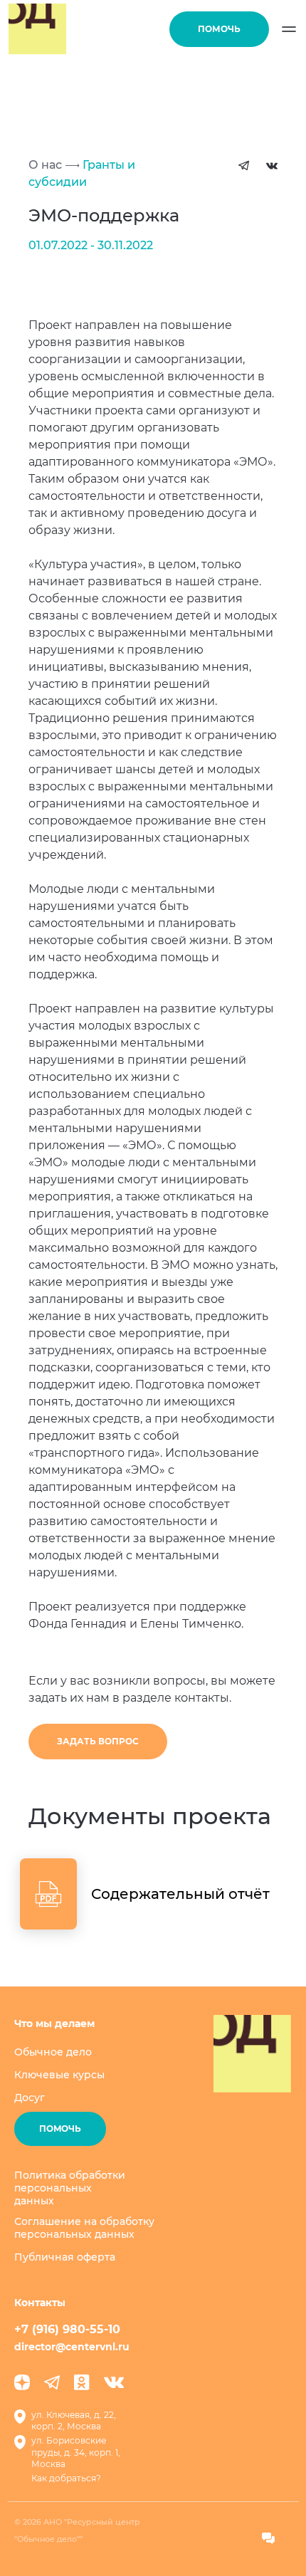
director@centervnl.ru (72, 2347)
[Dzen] (22, 2382)
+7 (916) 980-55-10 (67, 2329)
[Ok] (82, 2382)
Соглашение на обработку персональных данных (84, 2228)
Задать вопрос (98, 1741)
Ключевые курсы (59, 2075)
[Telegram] (52, 2382)
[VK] (114, 2382)
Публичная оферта (65, 2257)
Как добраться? (66, 2478)
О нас (45, 165)
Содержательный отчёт (180, 1894)
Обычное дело (53, 2052)
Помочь (219, 29)
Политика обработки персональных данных (70, 2188)
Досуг (30, 2098)
